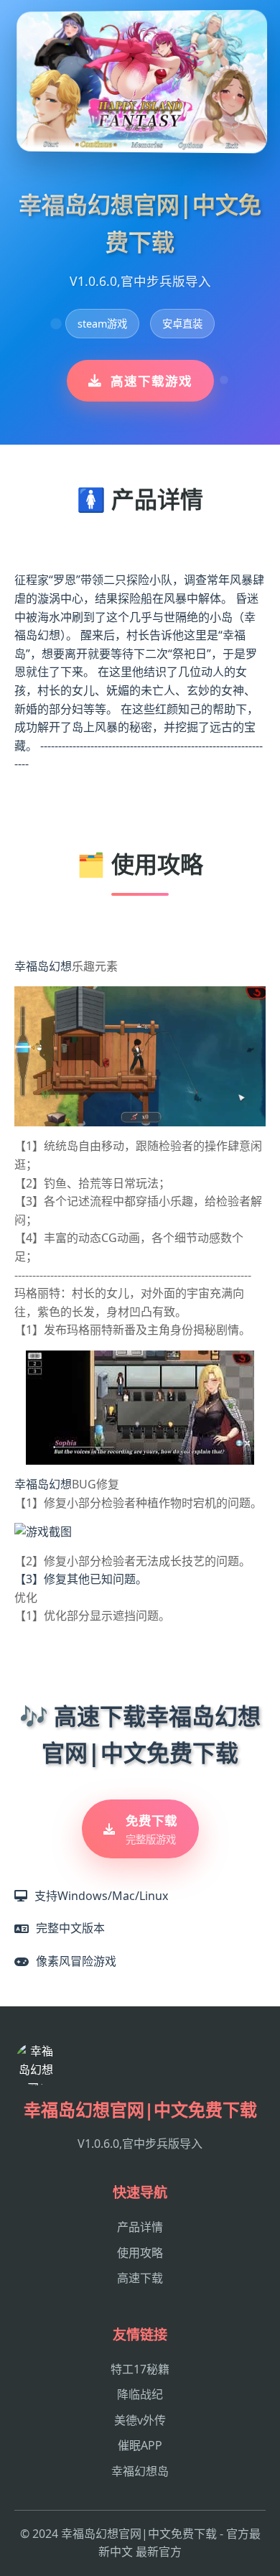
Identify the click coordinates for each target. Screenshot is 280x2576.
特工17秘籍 (140, 2369)
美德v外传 (140, 2420)
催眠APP (140, 2445)
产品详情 (140, 2227)
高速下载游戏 (151, 381)
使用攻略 (140, 2253)
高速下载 (140, 2278)
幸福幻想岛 (140, 2471)
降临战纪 (140, 2394)
